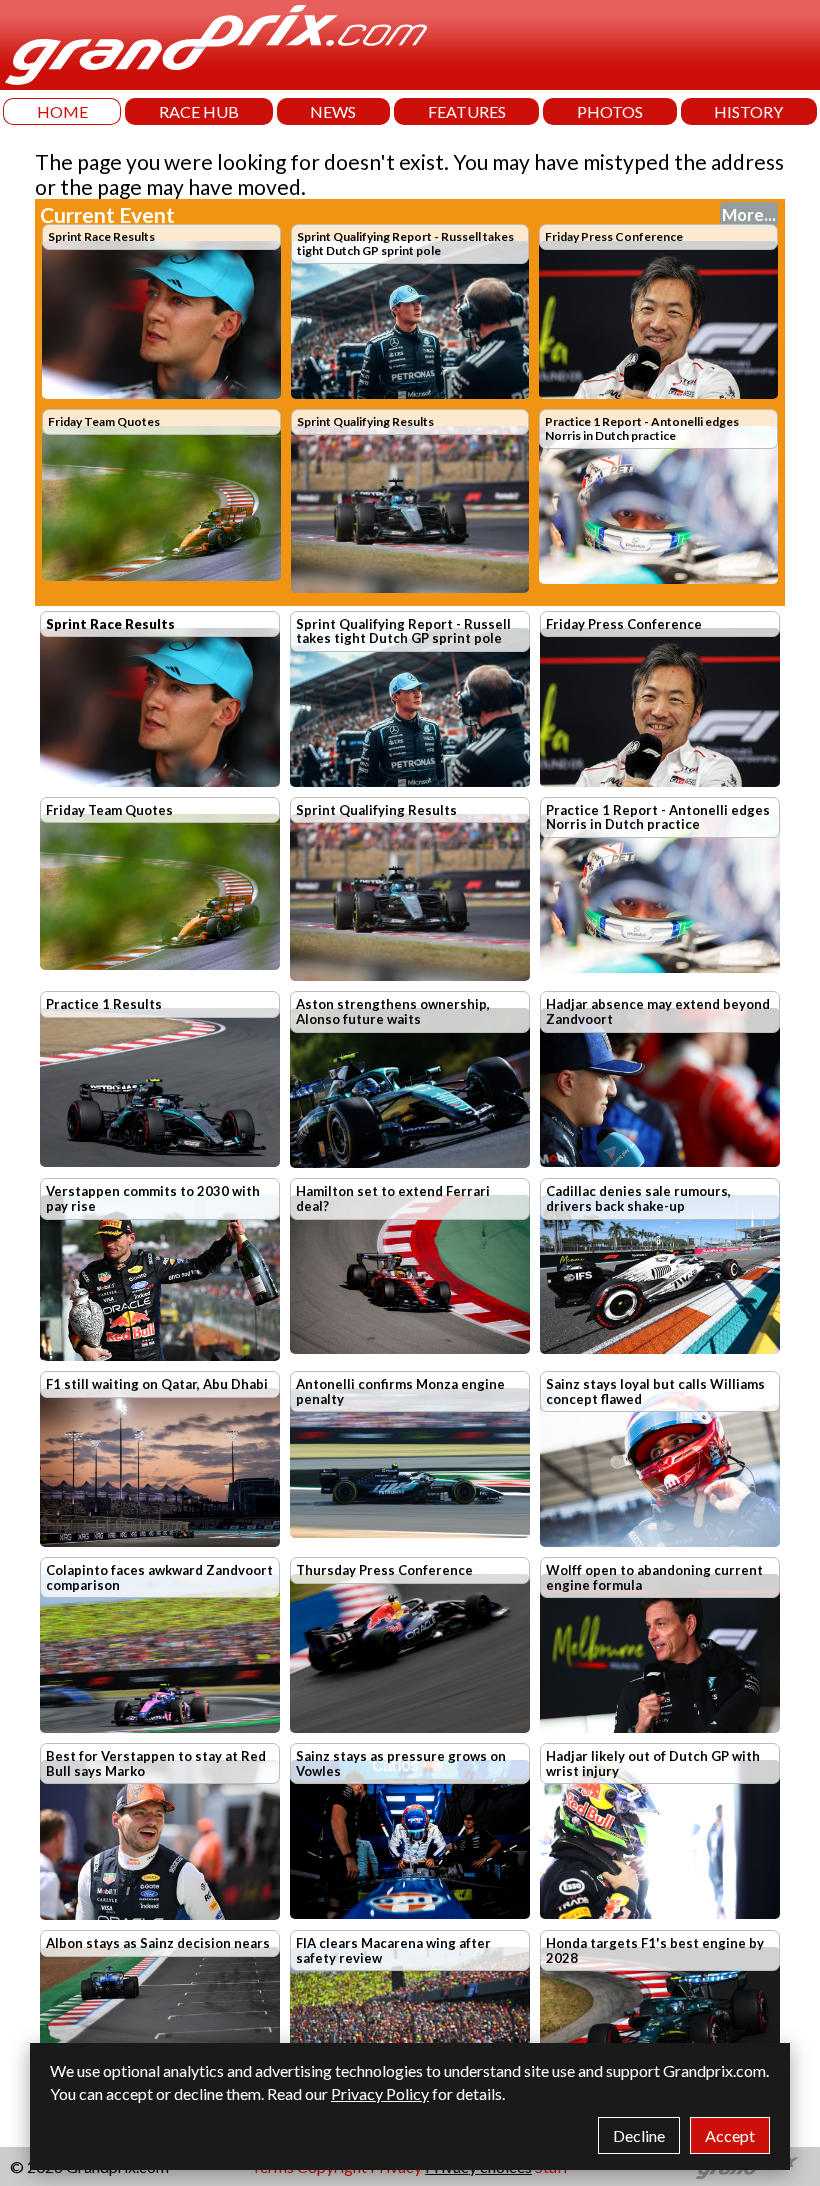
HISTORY (748, 111)
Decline (639, 2135)
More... (749, 214)
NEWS (333, 111)
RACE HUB (199, 111)
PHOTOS (610, 111)
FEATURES (467, 111)
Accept (730, 2135)
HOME (62, 111)
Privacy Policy (380, 2093)
